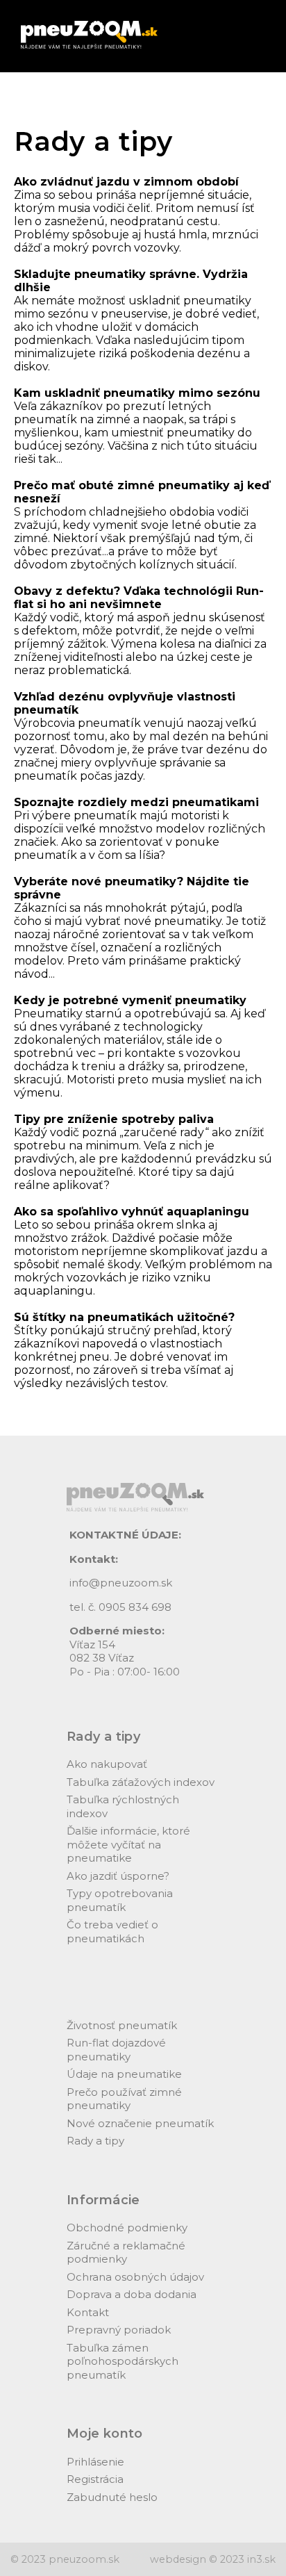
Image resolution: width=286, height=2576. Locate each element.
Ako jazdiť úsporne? (118, 1876)
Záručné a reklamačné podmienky (126, 2253)
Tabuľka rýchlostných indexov (123, 1806)
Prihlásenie (95, 2462)
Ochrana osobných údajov (135, 2277)
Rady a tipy (95, 2141)
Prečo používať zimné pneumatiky (124, 2099)
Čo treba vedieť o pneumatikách (112, 1931)
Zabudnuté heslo (112, 2497)
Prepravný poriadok (119, 2330)
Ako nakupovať (107, 1764)
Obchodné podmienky (127, 2228)
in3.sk (261, 2559)
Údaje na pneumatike (124, 2074)
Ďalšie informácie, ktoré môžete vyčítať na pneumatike (128, 1844)
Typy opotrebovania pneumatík (120, 1900)
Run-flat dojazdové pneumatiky (116, 2050)
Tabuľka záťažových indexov (141, 1782)
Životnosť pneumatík (122, 2025)
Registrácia (95, 2479)
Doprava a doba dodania (132, 2294)
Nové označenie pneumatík (140, 2123)
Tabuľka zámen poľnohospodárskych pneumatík (123, 2361)
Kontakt (88, 2312)
